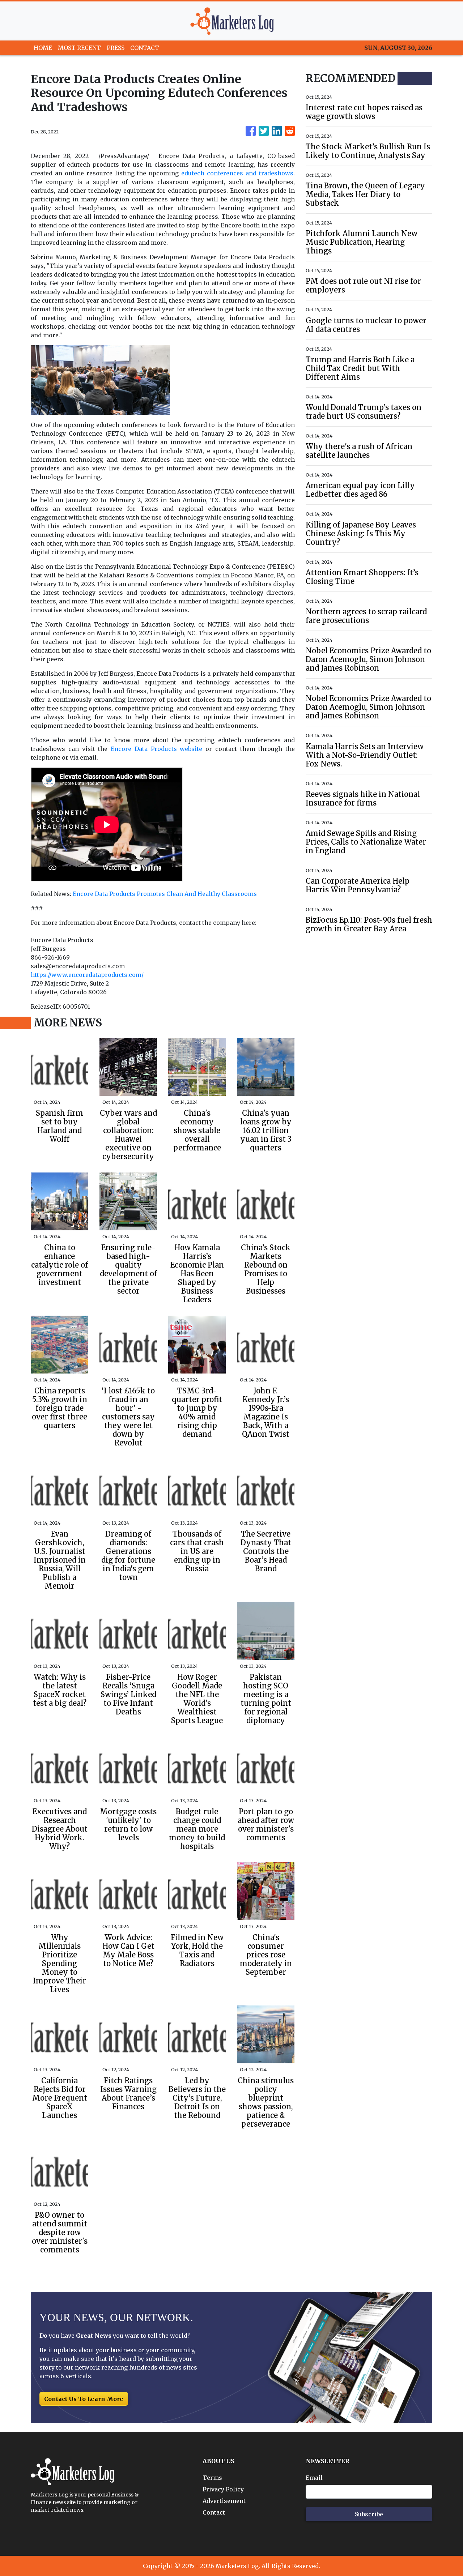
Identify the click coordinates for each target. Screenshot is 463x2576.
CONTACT (145, 48)
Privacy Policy (223, 2489)
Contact (214, 2512)
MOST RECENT (79, 48)
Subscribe (369, 2514)
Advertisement (224, 2501)
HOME (43, 48)
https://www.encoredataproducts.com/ (87, 975)
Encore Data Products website (156, 749)
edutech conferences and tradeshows (237, 173)
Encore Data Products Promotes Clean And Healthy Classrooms (165, 894)
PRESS (116, 48)
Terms (212, 2478)
